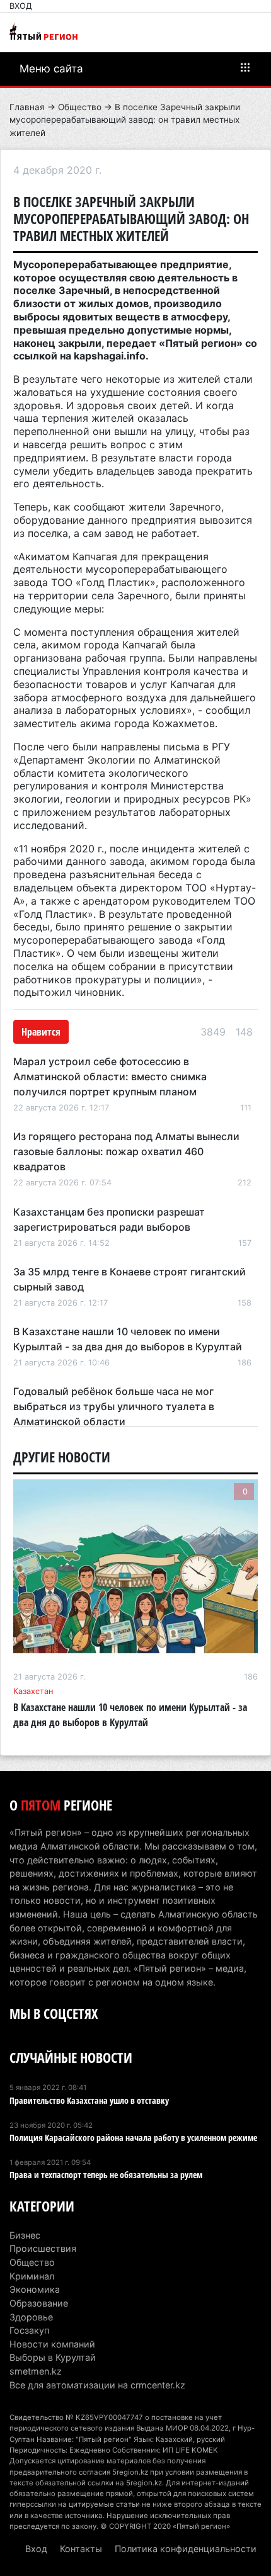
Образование (39, 2303)
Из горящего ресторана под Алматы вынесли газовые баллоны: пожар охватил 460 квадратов (126, 1151)
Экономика (35, 2289)
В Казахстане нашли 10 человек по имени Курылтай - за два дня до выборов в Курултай (130, 1715)
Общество (80, 107)
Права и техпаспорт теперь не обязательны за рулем (106, 2175)
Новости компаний (52, 2344)
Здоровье (31, 2317)
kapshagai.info (110, 356)
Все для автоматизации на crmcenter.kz (97, 2385)
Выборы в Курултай (53, 2357)
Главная (27, 107)
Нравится (41, 1032)
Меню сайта (51, 69)
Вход (21, 6)
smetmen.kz (36, 2371)
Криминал (32, 2276)
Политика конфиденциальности (186, 2549)
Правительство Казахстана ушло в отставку (89, 2100)
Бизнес (25, 2235)
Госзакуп (29, 2330)
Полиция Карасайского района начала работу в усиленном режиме (133, 2138)
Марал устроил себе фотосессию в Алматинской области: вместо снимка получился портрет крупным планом (110, 1076)
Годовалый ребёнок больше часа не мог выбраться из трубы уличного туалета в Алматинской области (114, 1406)
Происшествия (43, 2248)
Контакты (81, 2549)
